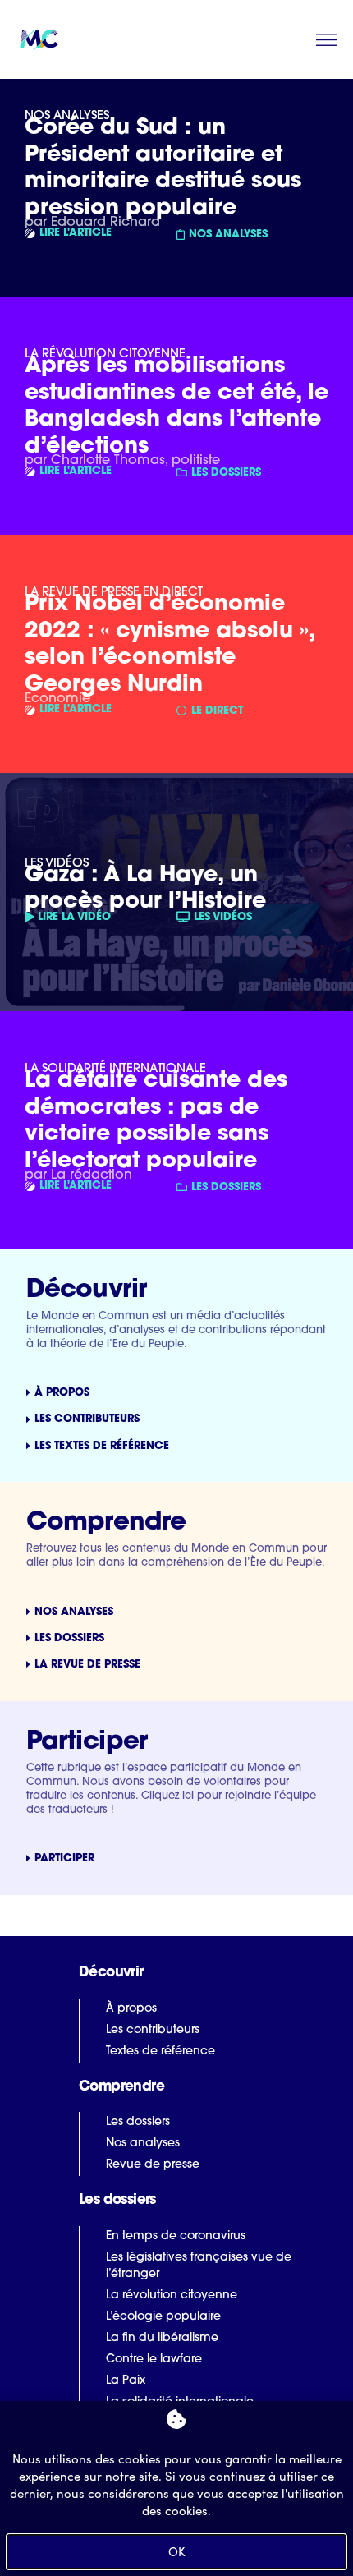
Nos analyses (143, 2144)
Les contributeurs (153, 2030)
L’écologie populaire (163, 2317)
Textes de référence (160, 2052)
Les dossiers (138, 2122)
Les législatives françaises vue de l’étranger (199, 2266)
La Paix (126, 2381)
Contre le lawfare (154, 2360)
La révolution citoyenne (172, 2295)
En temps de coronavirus (176, 2236)
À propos (131, 2009)
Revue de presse (153, 2165)
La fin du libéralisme (162, 2338)
